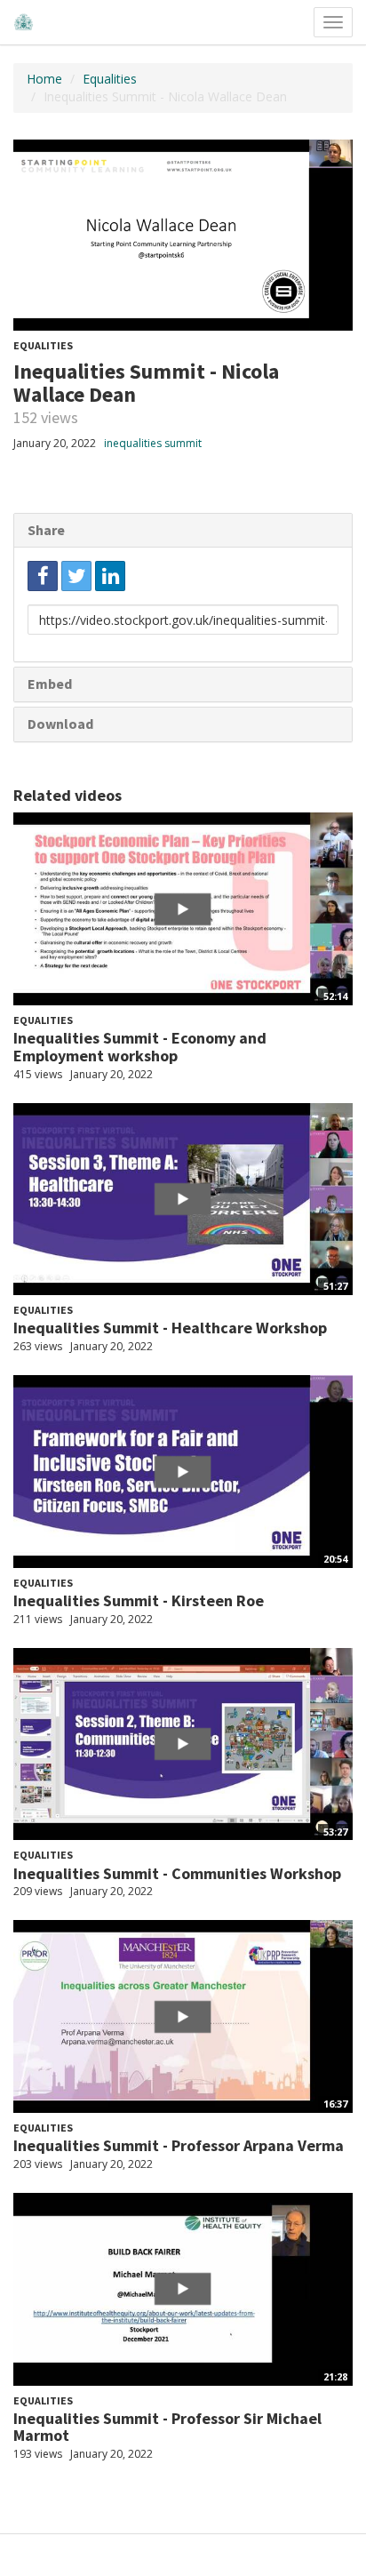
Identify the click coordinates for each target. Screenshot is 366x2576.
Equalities (110, 79)
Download (60, 724)
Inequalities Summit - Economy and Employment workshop (140, 1047)
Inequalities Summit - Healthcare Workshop (170, 1328)
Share (46, 530)
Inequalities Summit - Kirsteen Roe (139, 1600)
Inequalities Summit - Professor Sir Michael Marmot (167, 2427)
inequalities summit (153, 443)
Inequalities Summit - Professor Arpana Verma (179, 2145)
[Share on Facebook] (43, 576)
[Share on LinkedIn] (110, 576)
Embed (50, 684)
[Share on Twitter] (76, 576)
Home (44, 79)
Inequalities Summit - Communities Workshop (177, 1873)
